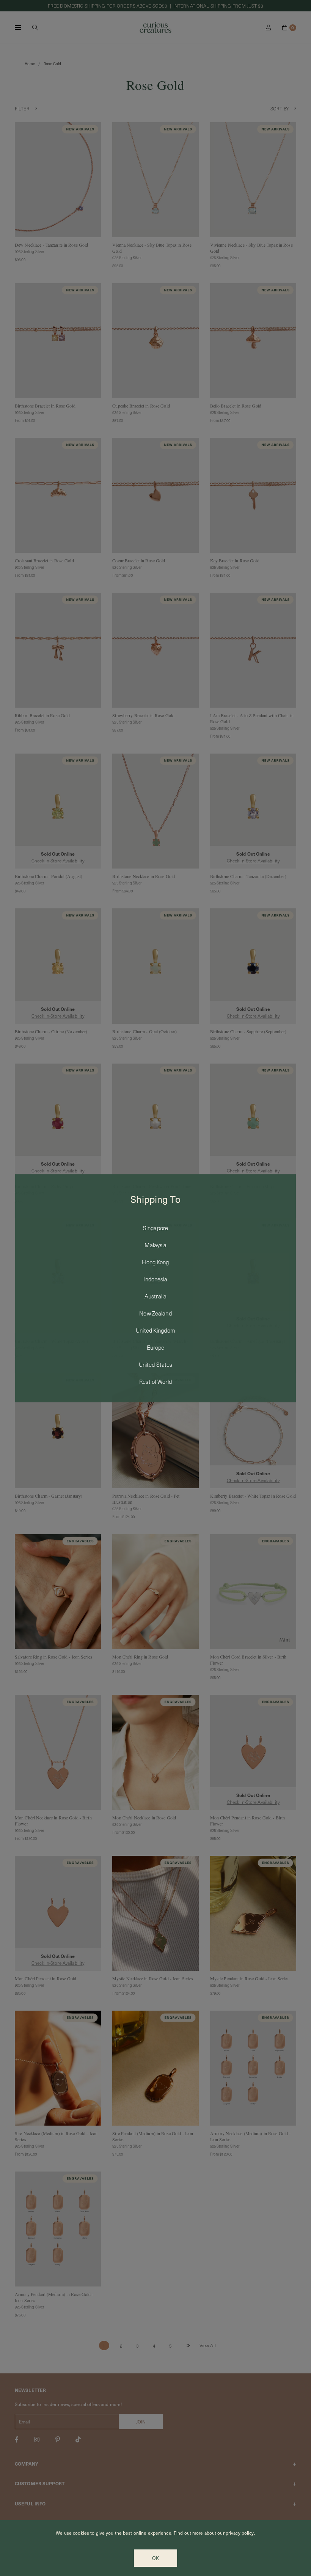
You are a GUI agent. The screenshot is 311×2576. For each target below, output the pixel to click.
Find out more (188, 2533)
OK (155, 2558)
